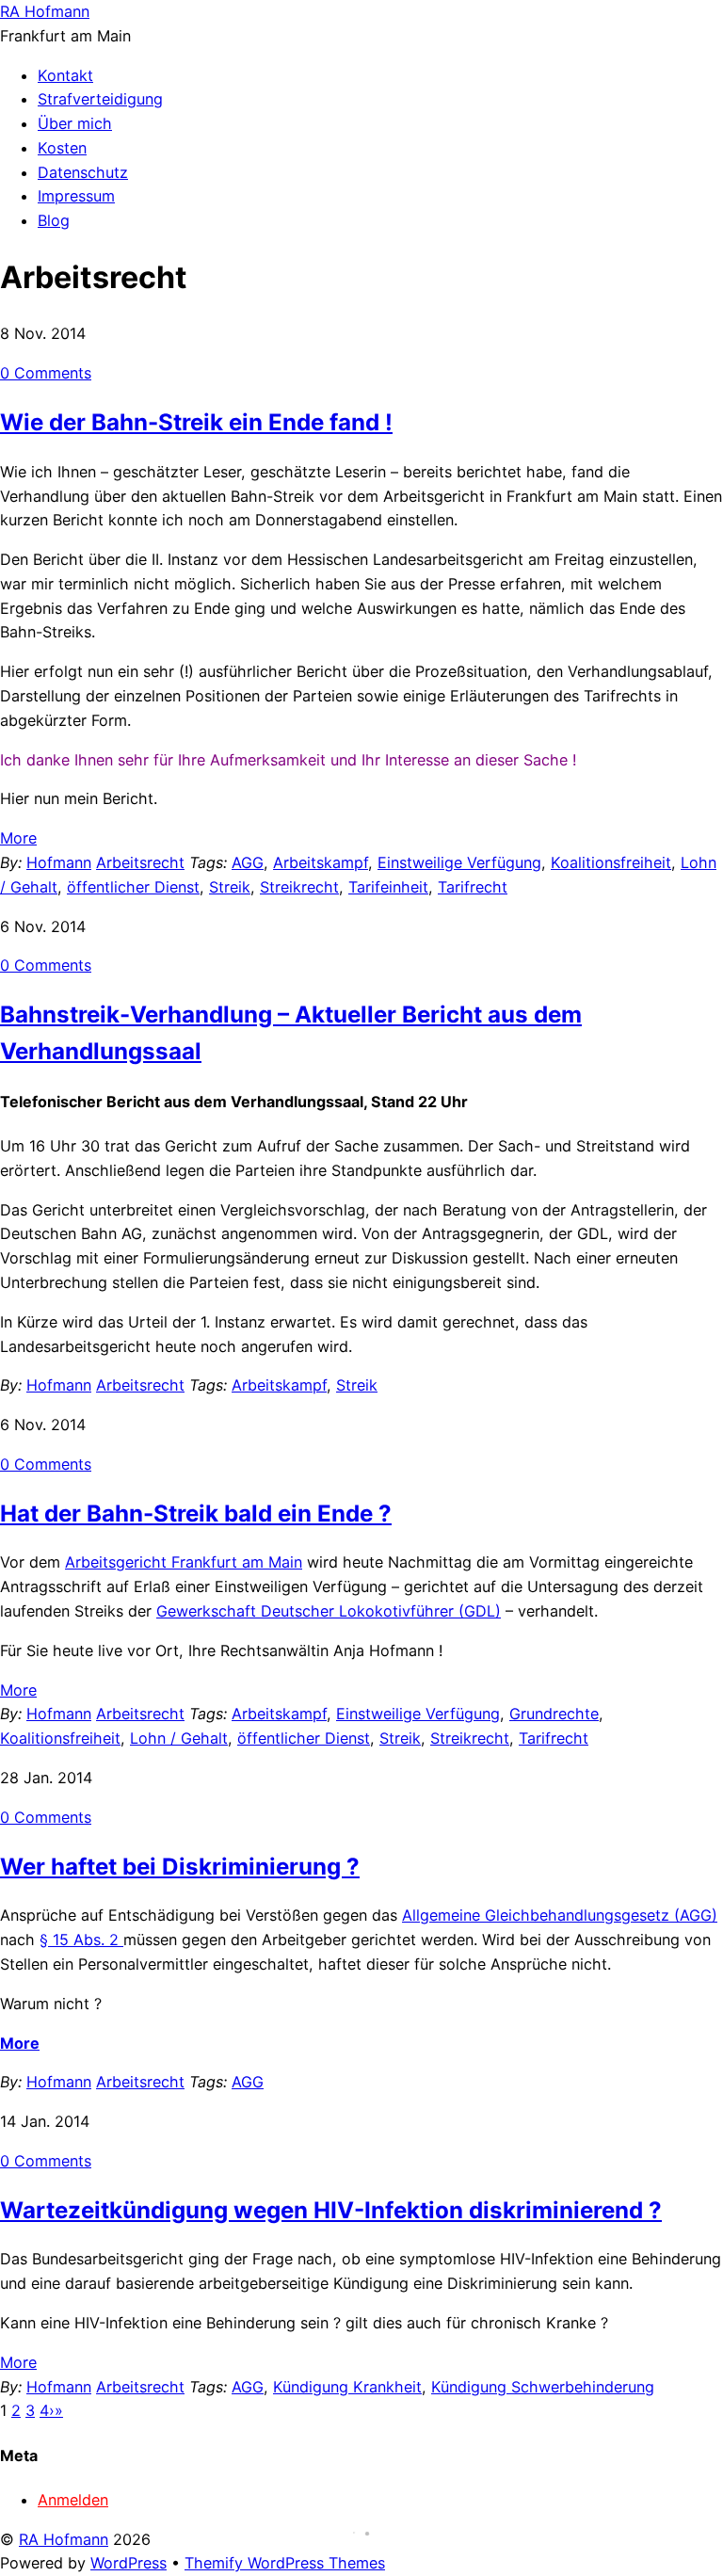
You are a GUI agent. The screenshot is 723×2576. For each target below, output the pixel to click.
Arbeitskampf (321, 862)
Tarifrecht (473, 887)
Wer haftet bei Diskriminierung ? (180, 1867)
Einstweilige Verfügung (459, 862)
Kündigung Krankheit (347, 2387)
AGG (248, 862)
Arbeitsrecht (140, 862)
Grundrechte (554, 1714)
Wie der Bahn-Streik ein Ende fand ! (196, 422)
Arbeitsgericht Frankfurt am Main (184, 1562)
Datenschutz (83, 172)
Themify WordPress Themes (285, 2563)
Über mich (75, 123)
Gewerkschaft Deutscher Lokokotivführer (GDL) (329, 1611)
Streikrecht (299, 887)
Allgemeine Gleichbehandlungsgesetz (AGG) (560, 1915)
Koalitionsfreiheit (611, 862)
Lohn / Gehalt (179, 1738)
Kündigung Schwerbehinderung (543, 2387)
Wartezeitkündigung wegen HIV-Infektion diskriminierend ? (331, 2210)
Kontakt (65, 75)
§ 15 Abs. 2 (81, 1940)
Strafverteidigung (100, 99)
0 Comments (46, 373)
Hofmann (59, 862)
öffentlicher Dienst (133, 887)
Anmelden (73, 2500)
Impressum (76, 196)
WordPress (129, 2563)
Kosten (62, 148)
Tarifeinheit (388, 887)
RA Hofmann (64, 2539)
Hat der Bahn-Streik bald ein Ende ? (196, 1513)
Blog (54, 220)
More (18, 838)
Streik (230, 887)
